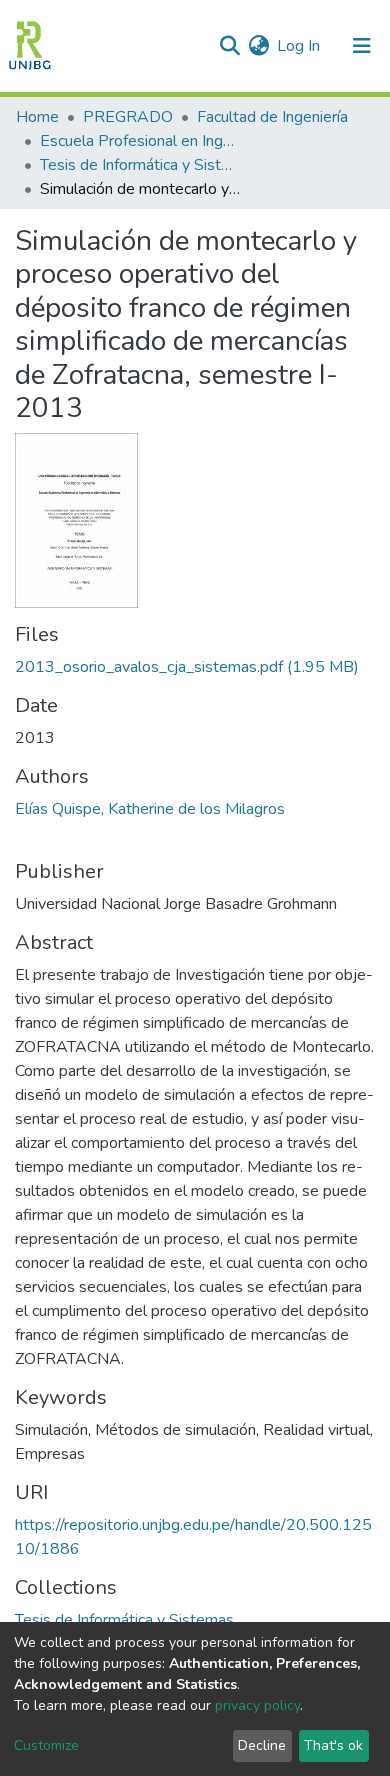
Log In (299, 46)
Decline (262, 1745)
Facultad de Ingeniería (272, 117)
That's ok (333, 1745)
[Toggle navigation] (362, 46)
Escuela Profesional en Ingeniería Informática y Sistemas (140, 141)
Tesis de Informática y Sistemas (140, 165)
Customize (46, 1745)
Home (37, 117)
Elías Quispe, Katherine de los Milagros (150, 809)
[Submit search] (229, 46)
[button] (258, 46)
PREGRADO (128, 117)
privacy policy (257, 1705)
